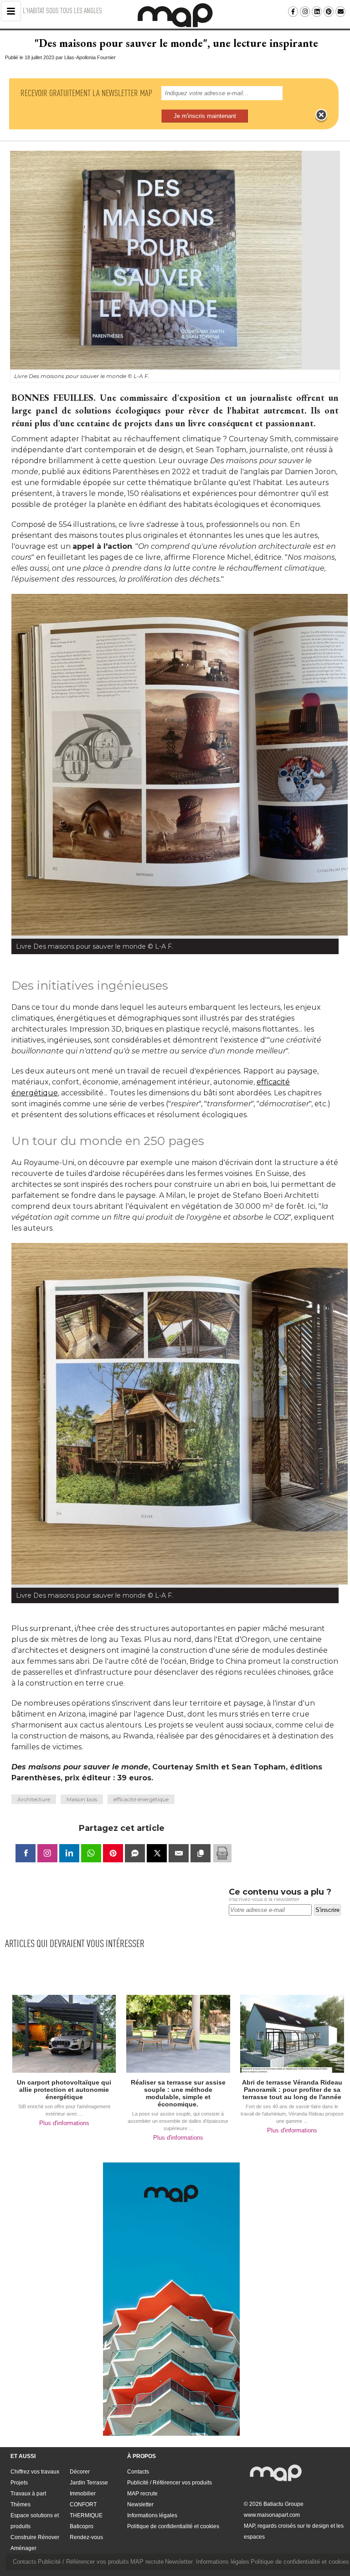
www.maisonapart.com (272, 2515)
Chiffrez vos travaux (35, 2472)
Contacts (138, 2472)
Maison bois (82, 1799)
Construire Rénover (35, 2537)
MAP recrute (142, 2494)
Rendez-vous (86, 2537)
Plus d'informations (64, 2123)
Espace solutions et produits (35, 2521)
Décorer (80, 2472)
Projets (19, 2483)
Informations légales (152, 2515)
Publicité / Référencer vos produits (170, 2483)
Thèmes (21, 2504)
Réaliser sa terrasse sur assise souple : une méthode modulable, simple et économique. (178, 2093)
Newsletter (140, 2504)
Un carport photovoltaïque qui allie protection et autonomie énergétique (64, 2090)
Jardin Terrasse (89, 2483)
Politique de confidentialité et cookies (173, 2526)
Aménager (23, 2548)
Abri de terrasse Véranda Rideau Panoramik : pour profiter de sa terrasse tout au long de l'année (292, 2090)
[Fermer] (321, 115)
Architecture (34, 1799)
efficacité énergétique (141, 1799)
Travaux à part (28, 2494)
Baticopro (82, 2526)
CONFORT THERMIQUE (86, 2510)
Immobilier (83, 2494)
